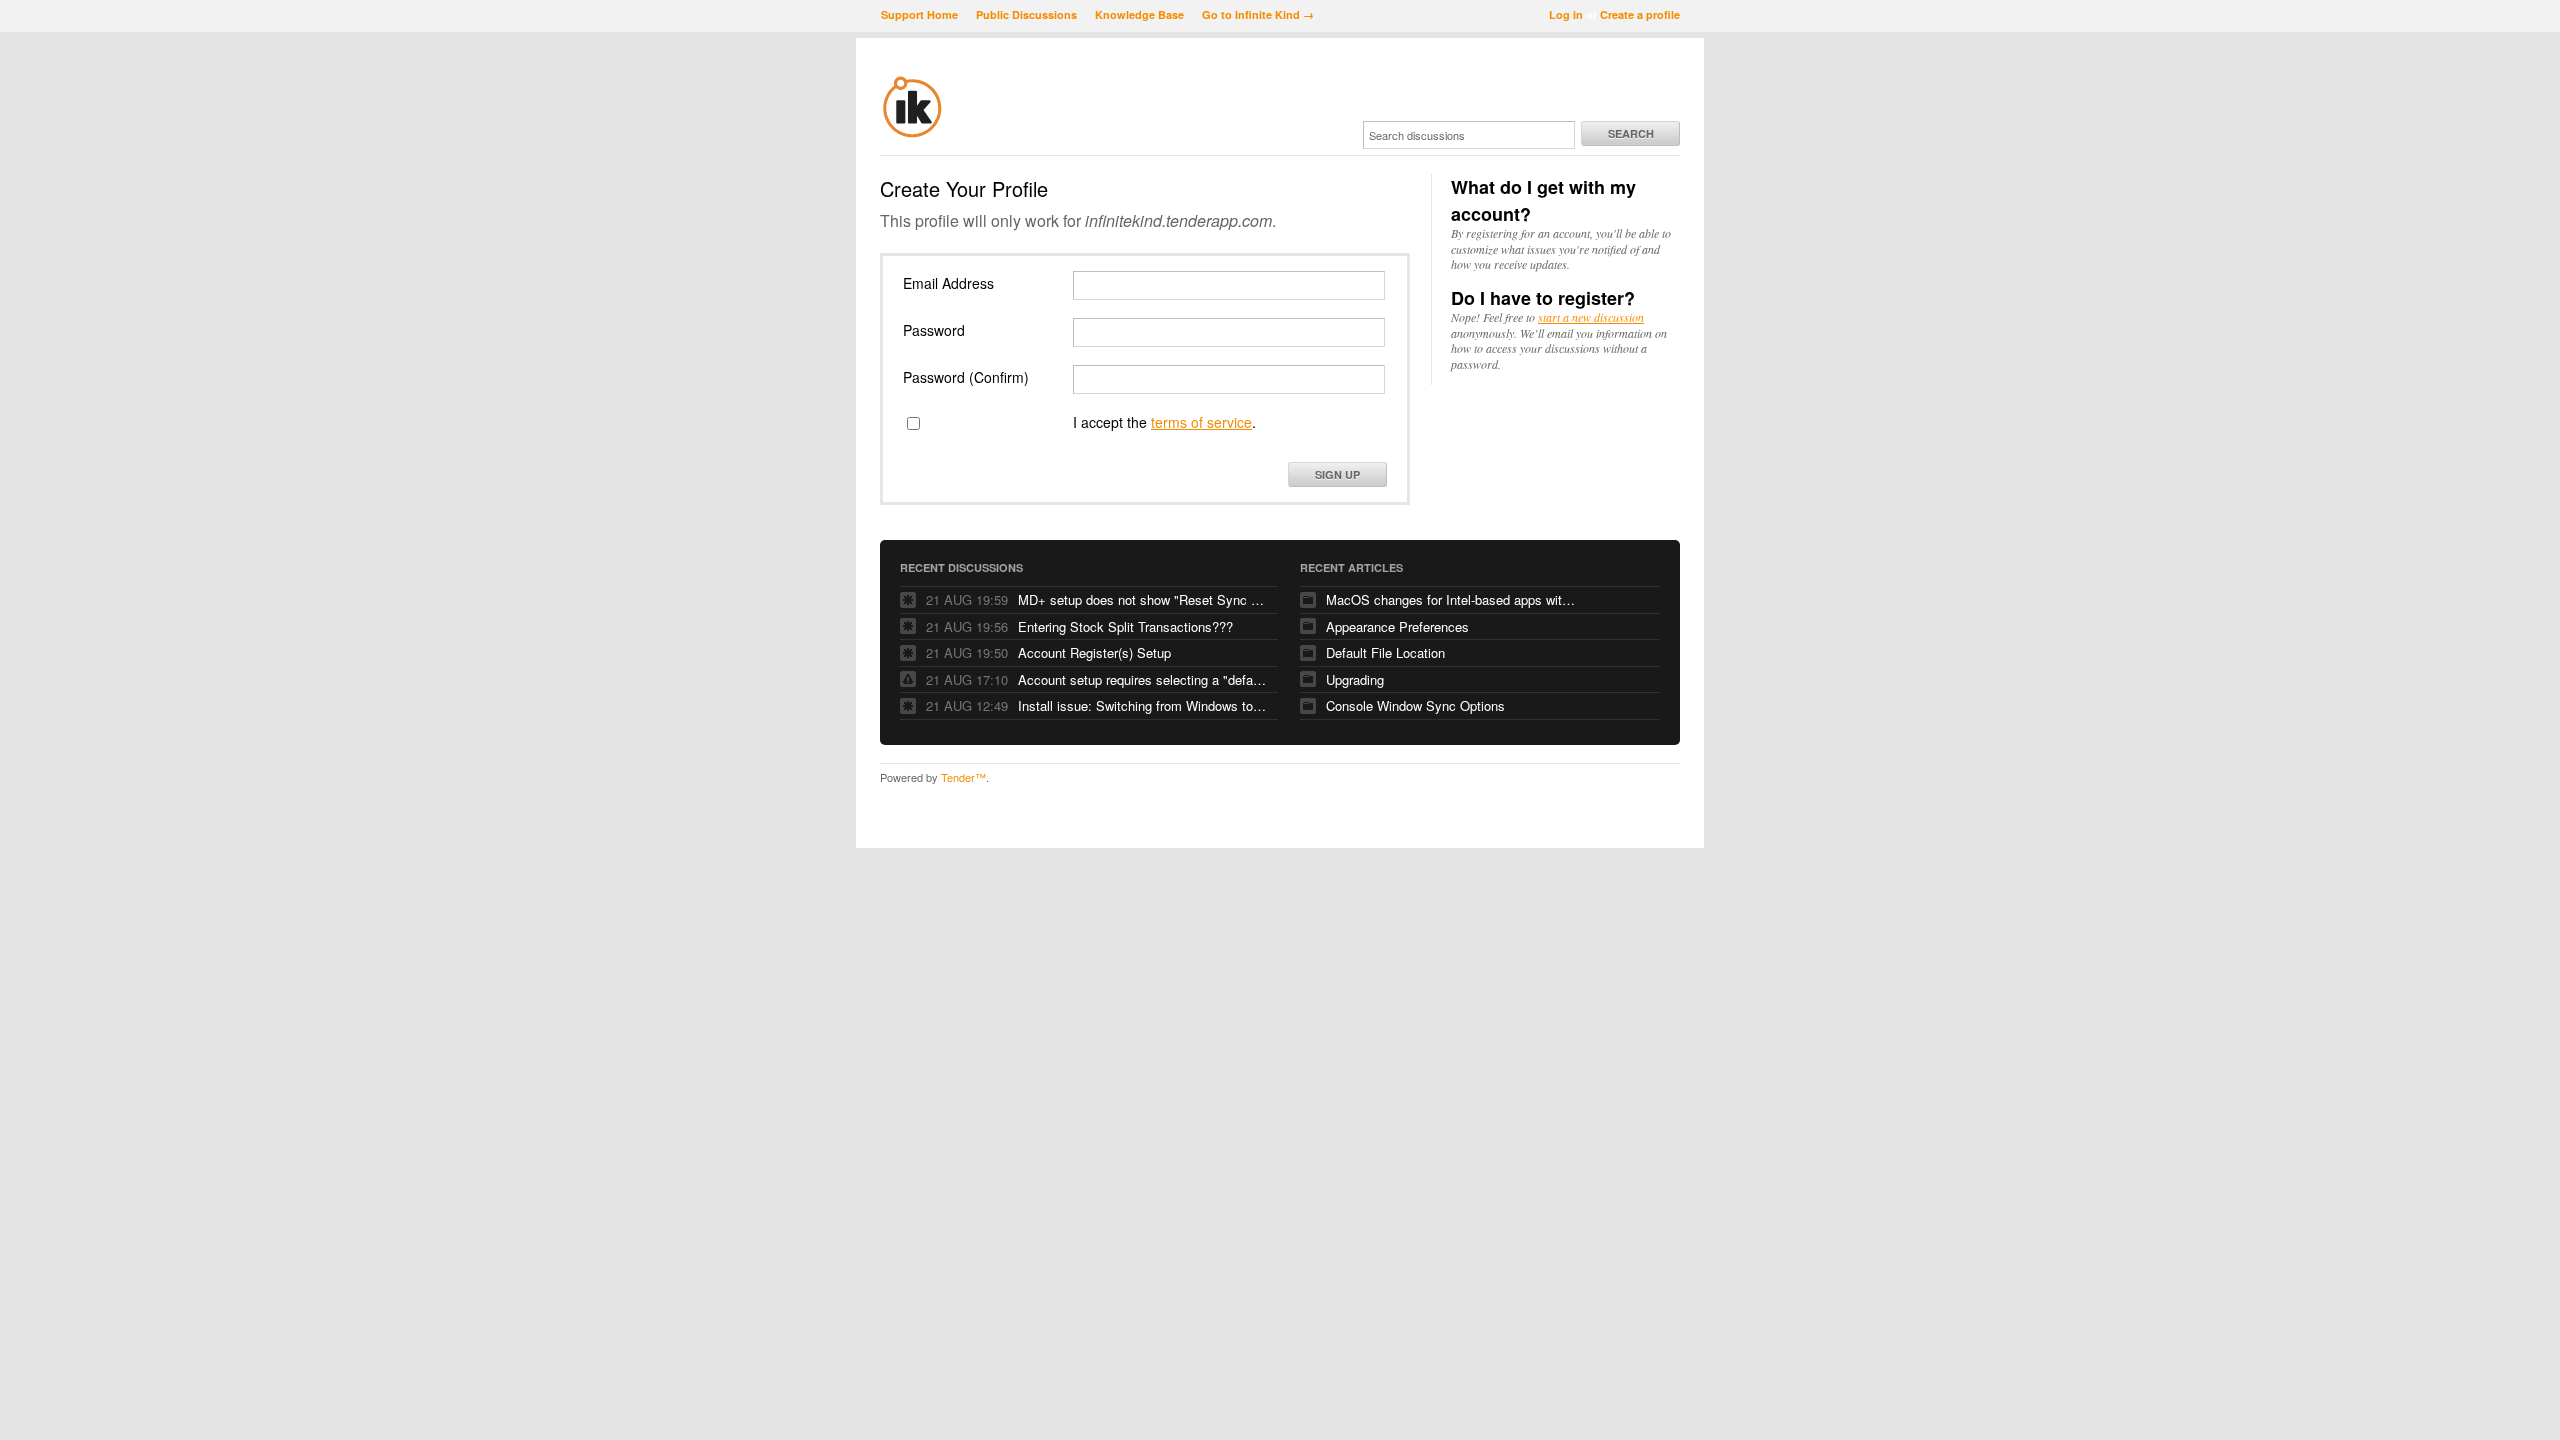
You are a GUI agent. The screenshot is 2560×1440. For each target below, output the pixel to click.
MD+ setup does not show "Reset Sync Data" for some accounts (1143, 599)
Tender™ (963, 777)
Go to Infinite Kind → (1258, 14)
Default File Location (1385, 652)
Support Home (919, 14)
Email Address (948, 283)
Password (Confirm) (966, 377)
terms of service (1201, 422)
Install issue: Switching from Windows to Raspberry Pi (1143, 705)
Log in (1566, 14)
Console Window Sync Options (1415, 705)
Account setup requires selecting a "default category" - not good (1143, 679)
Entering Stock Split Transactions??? (1125, 626)
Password (934, 330)
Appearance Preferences (1397, 626)
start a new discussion (1591, 317)
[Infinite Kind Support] (912, 134)
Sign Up (1337, 474)
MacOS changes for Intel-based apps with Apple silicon (1451, 599)
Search (1631, 133)
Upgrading (1355, 679)
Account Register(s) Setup (1094, 652)
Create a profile (1640, 14)
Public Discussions (1026, 14)
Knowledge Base (1139, 14)
